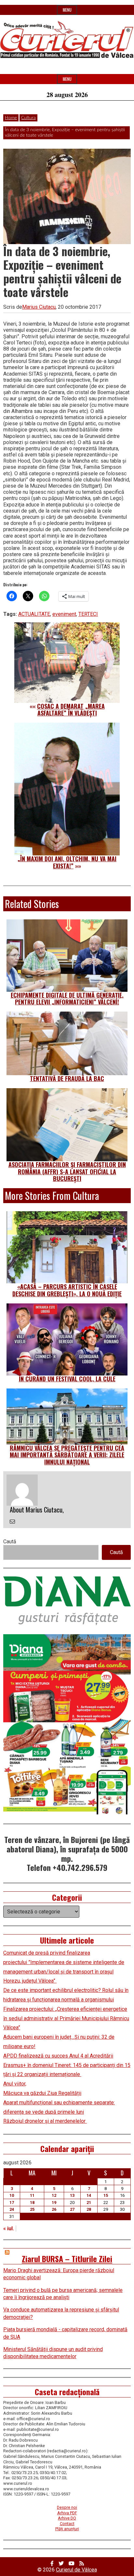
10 (12, 2195)
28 (89, 2209)
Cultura (28, 118)
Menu (67, 10)
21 (89, 2203)
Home (11, 118)
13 (72, 2195)
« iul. (9, 2228)
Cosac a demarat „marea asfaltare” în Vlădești (71, 710)
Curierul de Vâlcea (76, 2570)
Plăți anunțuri (67, 2529)
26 (54, 2209)
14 (89, 2195)
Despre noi (67, 2507)
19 (54, 2203)
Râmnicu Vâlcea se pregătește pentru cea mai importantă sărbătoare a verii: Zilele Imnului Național (67, 1455)
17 (12, 2203)
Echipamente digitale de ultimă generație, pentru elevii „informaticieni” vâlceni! (67, 999)
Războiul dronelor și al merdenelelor (45, 2121)
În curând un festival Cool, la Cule (67, 1379)
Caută (10, 1542)
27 (72, 2209)
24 (12, 2209)
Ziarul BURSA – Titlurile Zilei (67, 2259)
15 (106, 2195)
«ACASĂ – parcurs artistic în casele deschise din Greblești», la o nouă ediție (67, 1290)
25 (32, 2209)
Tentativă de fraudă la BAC (67, 1078)
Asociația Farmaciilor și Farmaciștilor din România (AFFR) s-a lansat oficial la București (67, 1171)
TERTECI (88, 614)
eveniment (64, 614)
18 (32, 2203)
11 (32, 2195)
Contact (67, 2524)
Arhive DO (67, 2518)
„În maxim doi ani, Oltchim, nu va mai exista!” (67, 862)
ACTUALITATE (34, 614)
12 (54, 2195)
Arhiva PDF (67, 2513)
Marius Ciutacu (39, 307)
